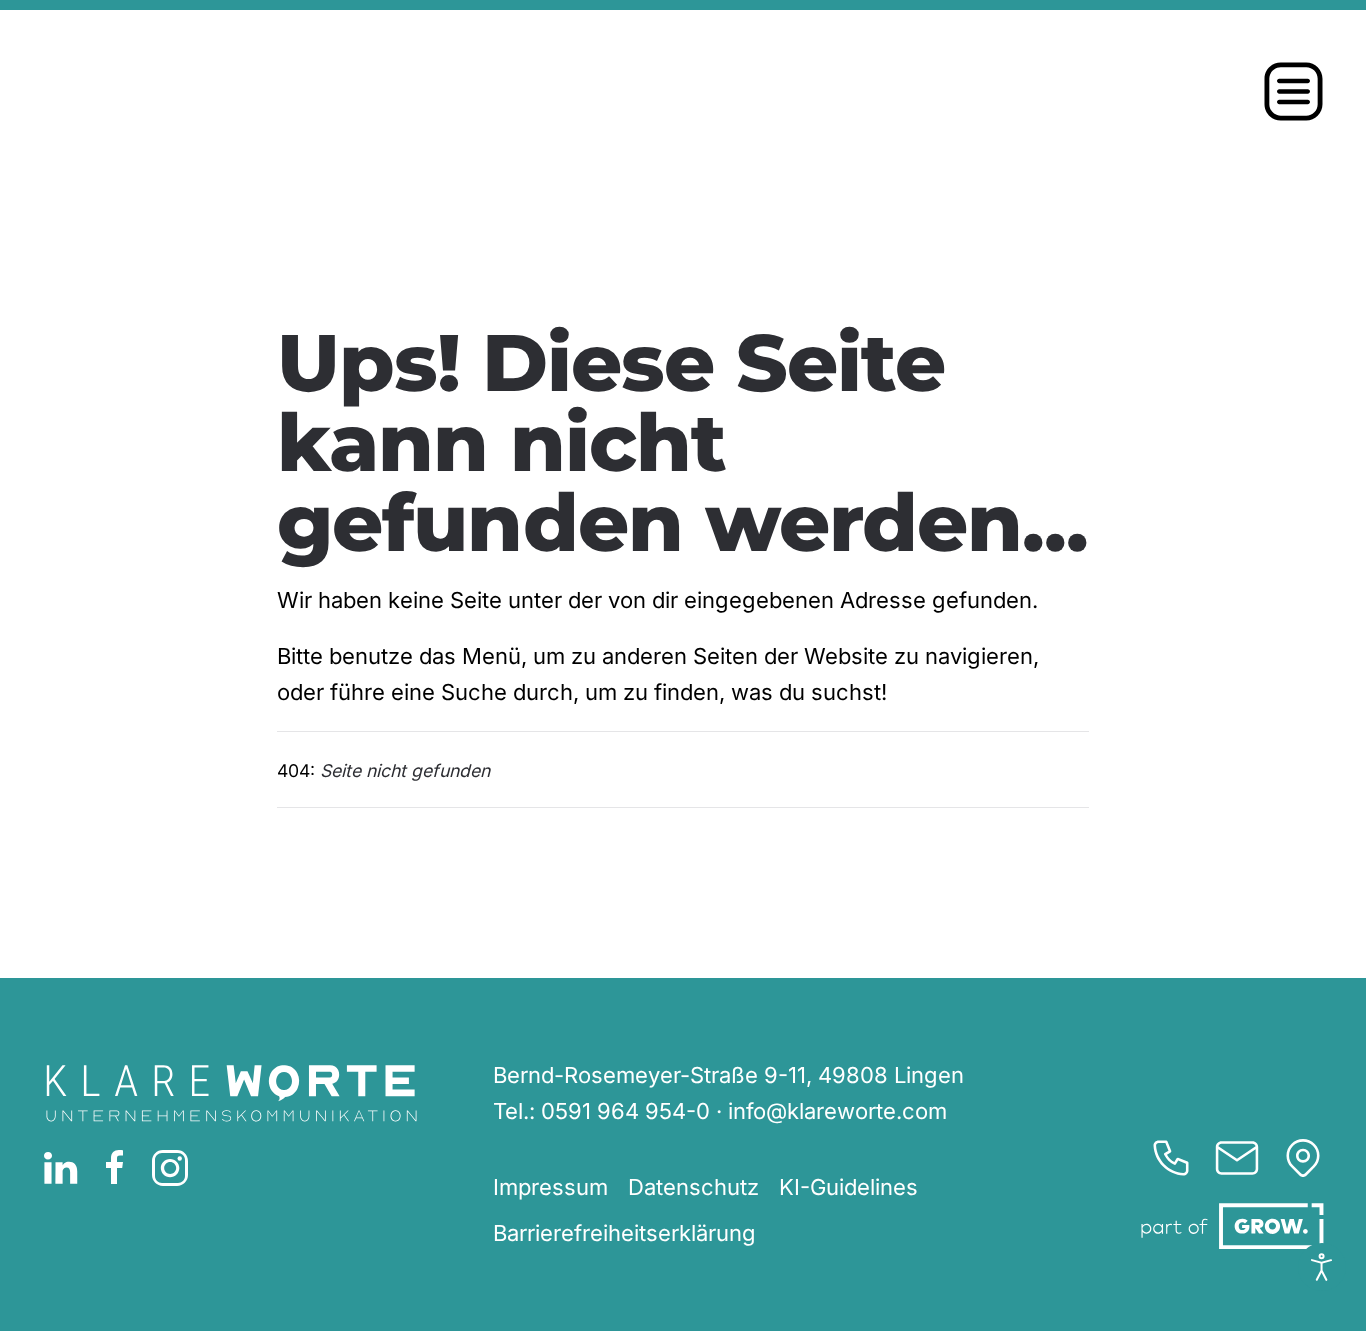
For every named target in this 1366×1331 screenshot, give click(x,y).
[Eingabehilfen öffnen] (1322, 1267)
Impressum (550, 1187)
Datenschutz (693, 1187)
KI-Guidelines (848, 1187)
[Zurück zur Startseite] (267, 91)
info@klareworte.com (837, 1111)
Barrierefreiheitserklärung (624, 1233)
